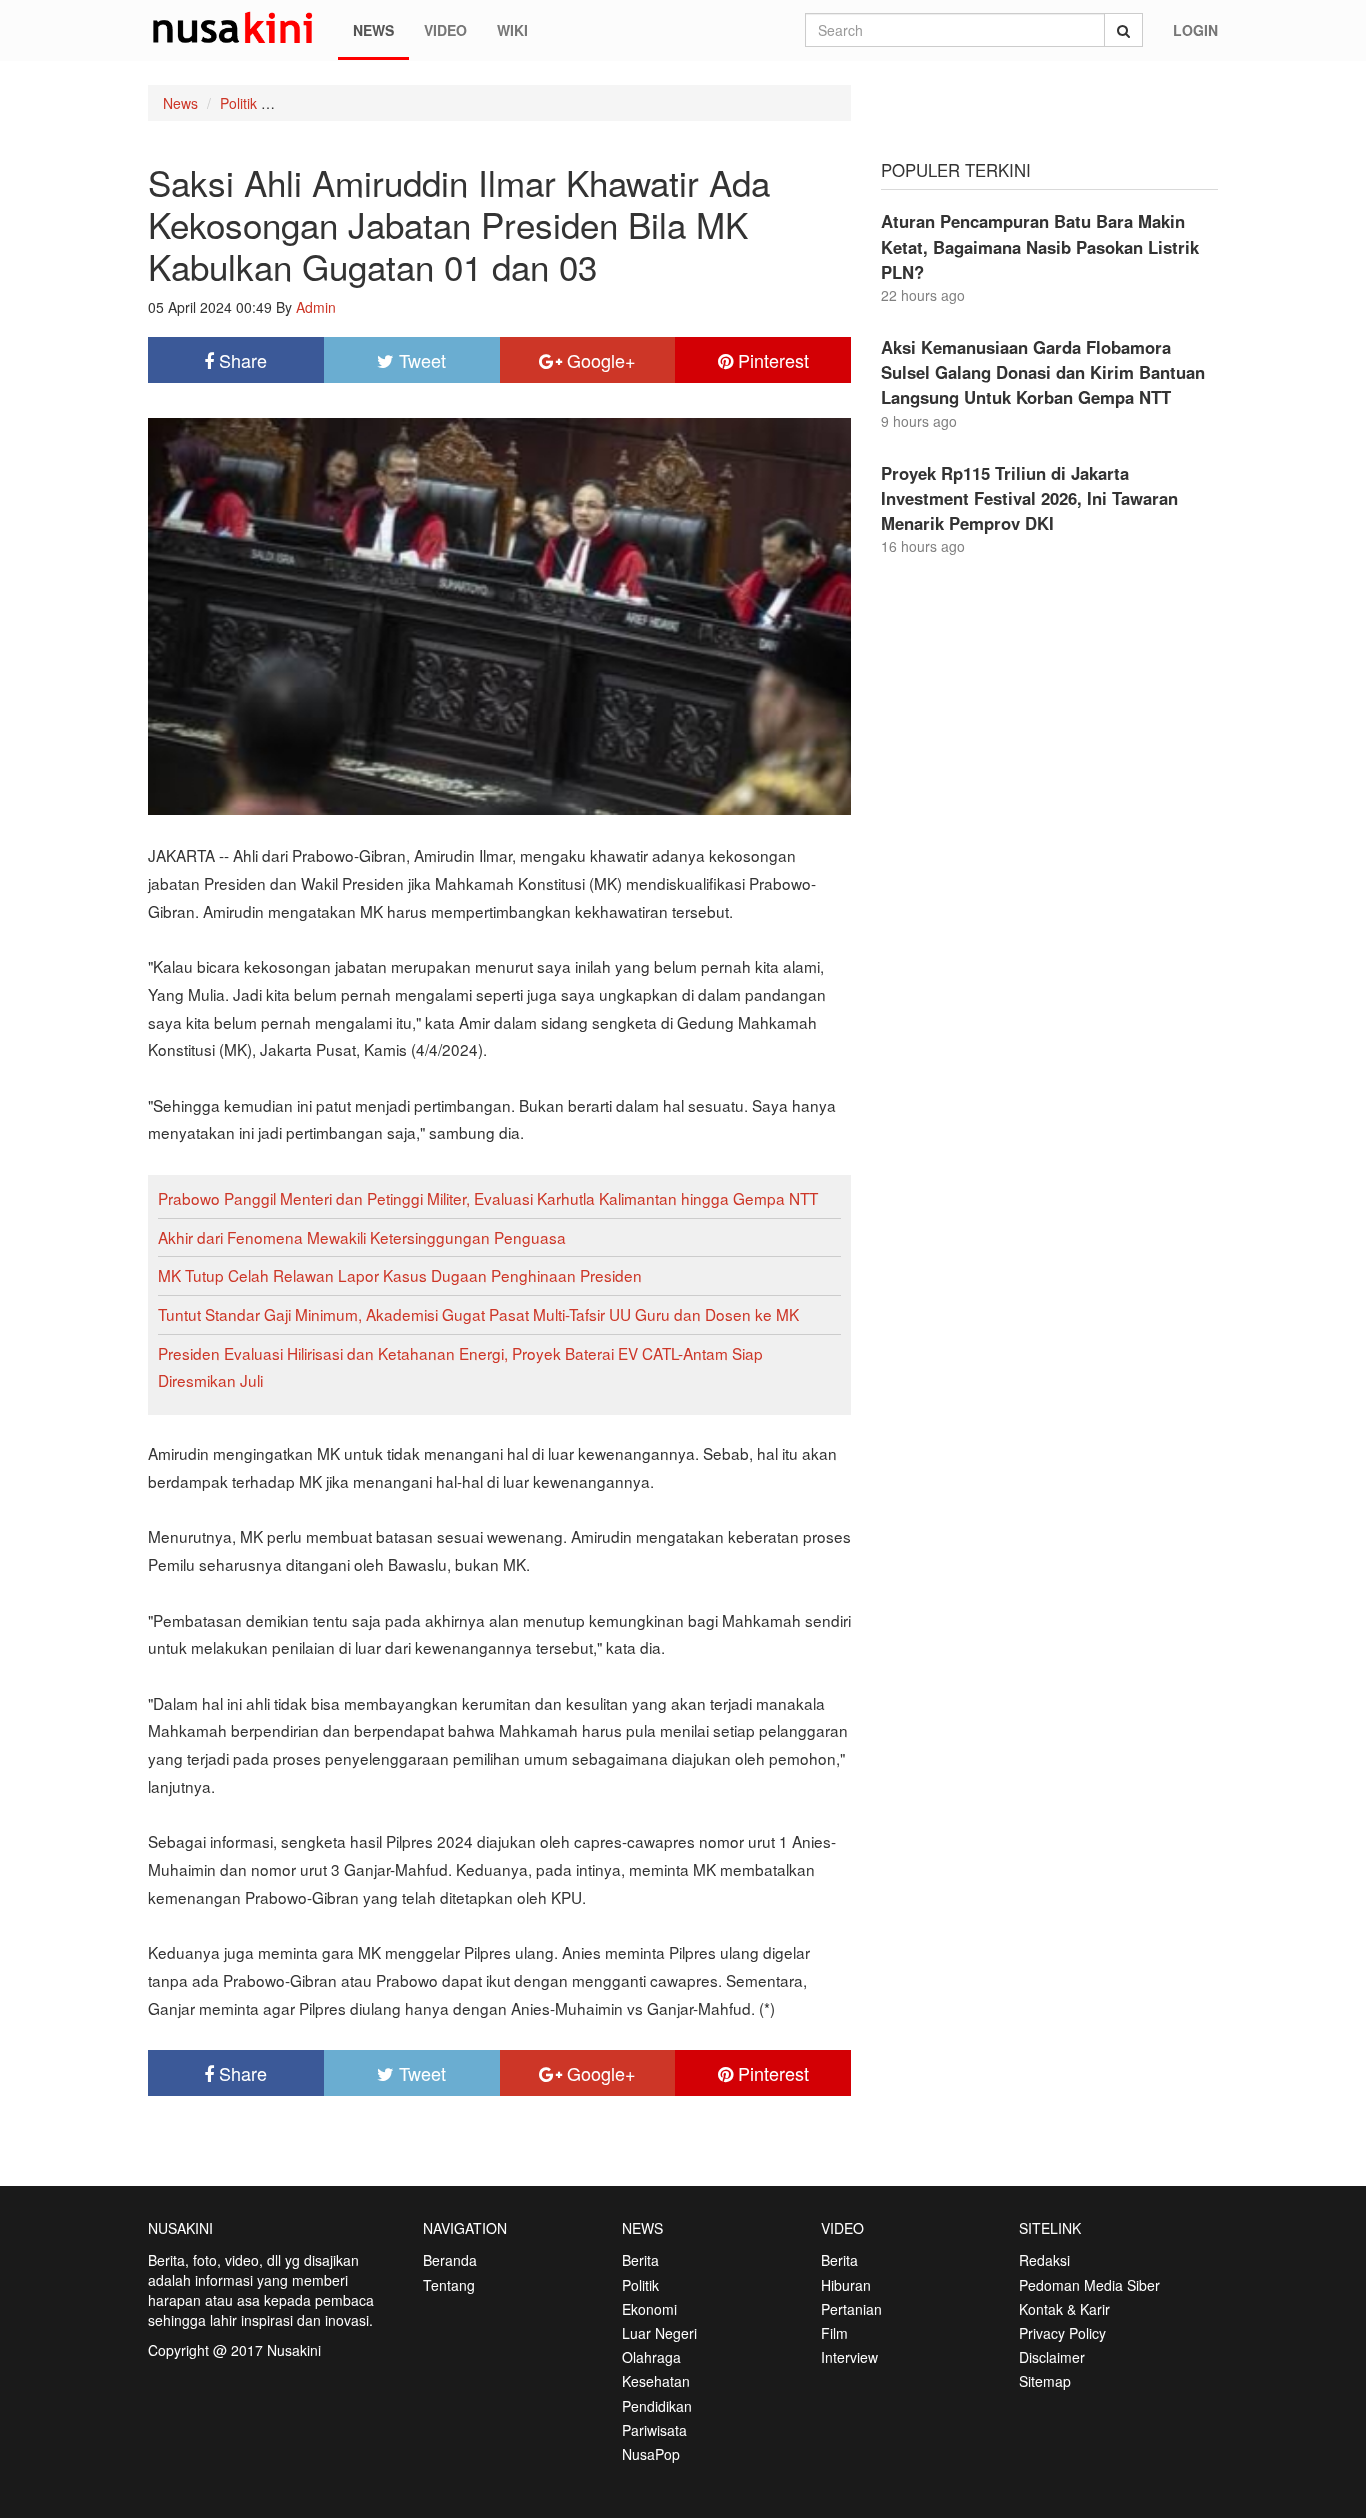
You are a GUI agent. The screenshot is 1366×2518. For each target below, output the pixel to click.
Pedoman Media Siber (1089, 2285)
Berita (640, 2260)
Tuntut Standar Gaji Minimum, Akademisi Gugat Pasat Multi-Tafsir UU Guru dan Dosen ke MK (478, 1314)
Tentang (449, 2285)
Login (1195, 30)
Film (834, 2333)
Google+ (599, 360)
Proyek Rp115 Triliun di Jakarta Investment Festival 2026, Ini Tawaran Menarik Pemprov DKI (1029, 498)
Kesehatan (656, 2381)
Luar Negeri (659, 2333)
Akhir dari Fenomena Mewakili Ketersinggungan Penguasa (362, 1237)
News (373, 30)
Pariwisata (654, 2430)
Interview (849, 2357)
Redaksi (1044, 2260)
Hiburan (846, 2285)
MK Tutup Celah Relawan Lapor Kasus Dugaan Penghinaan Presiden (400, 1275)
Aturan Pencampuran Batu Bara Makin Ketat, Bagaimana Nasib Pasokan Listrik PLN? (1040, 246)
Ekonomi (649, 2309)
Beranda (450, 2260)
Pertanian (851, 2309)
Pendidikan (657, 2406)
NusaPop (651, 2454)
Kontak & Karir (1064, 2309)
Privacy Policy (1062, 2333)
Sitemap (1045, 2381)
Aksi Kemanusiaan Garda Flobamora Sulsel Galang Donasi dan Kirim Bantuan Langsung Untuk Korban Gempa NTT (1043, 372)
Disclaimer (1052, 2357)
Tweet (420, 360)
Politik (238, 103)
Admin (316, 307)
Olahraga (651, 2357)
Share (240, 360)
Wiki (512, 30)
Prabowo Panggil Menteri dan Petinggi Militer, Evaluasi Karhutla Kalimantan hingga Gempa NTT (488, 1198)
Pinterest (771, 360)
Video (445, 30)
